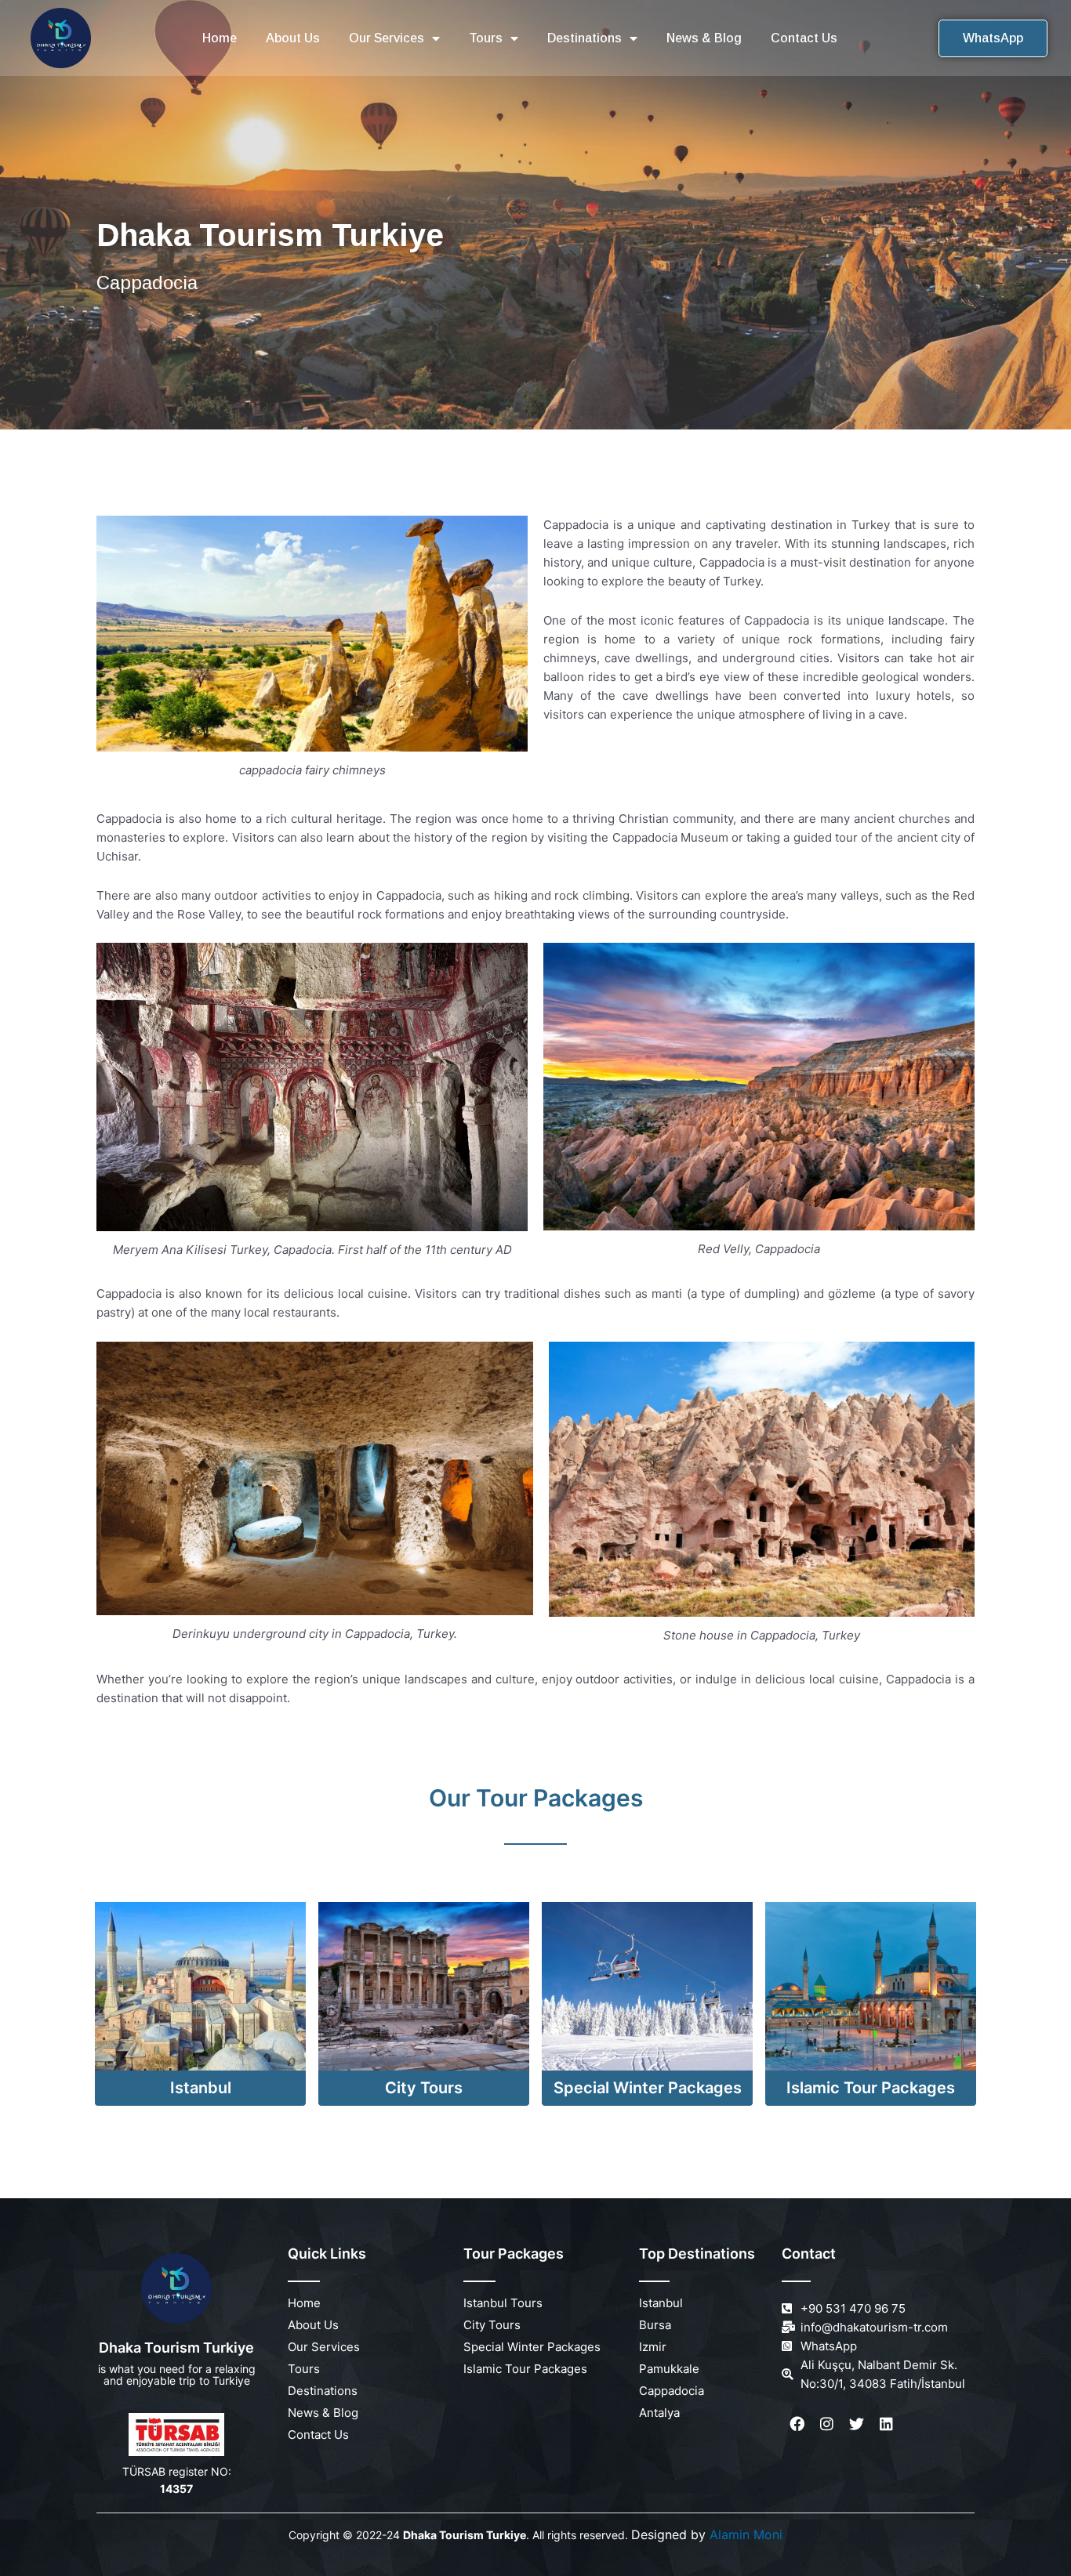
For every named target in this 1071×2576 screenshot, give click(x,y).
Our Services (387, 38)
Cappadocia (672, 2391)
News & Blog (704, 38)
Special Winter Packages (648, 2088)
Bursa (655, 2325)
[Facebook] (797, 2424)
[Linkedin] (886, 2424)
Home (220, 38)
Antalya (659, 2413)
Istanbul (201, 2088)
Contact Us (804, 38)
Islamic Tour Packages (871, 2088)
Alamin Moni (746, 2534)
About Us (293, 38)
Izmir (653, 2347)
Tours (486, 38)
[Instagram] (826, 2424)
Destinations (585, 38)
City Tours (424, 2088)
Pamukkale (669, 2369)
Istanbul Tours (503, 2303)
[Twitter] (856, 2424)
